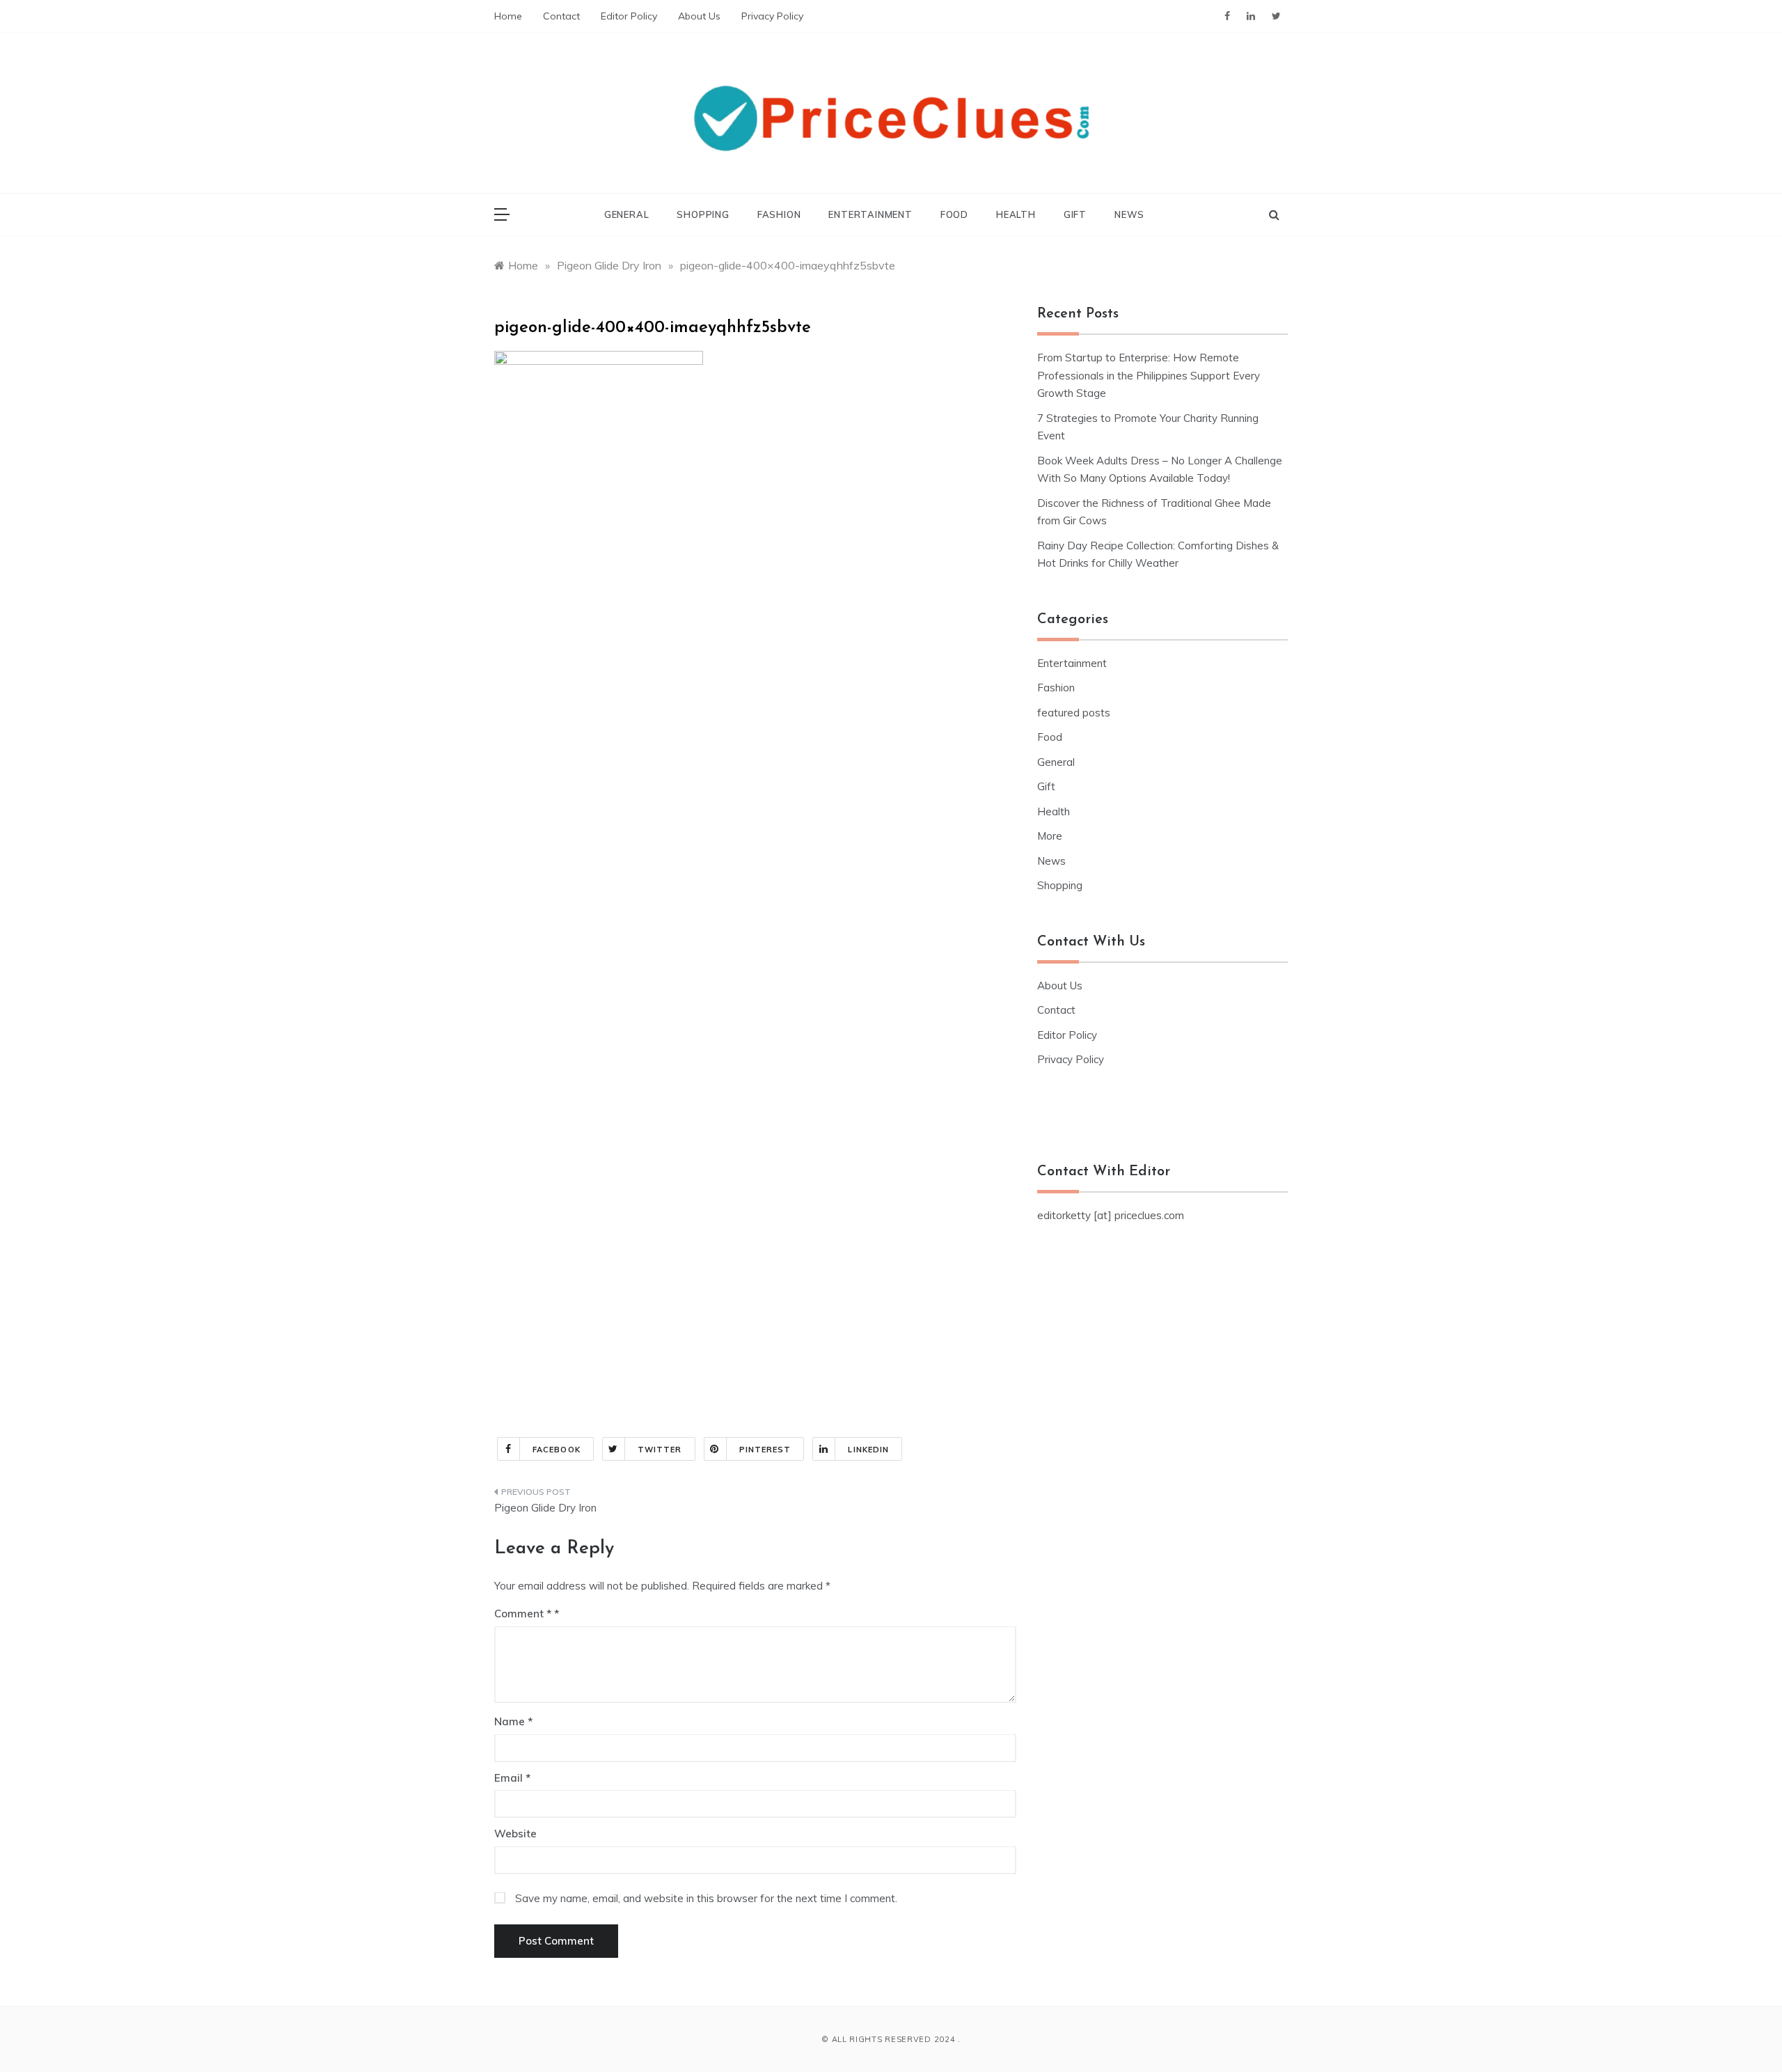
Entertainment (870, 214)
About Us (699, 16)
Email (512, 1778)
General (627, 214)
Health (1016, 214)
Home (508, 16)
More (1050, 836)
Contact (561, 16)
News (1129, 214)
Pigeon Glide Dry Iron (545, 1508)
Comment (523, 1614)
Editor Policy (629, 16)
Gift (1075, 214)
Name (513, 1721)
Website (515, 1834)
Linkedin (868, 1450)
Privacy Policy (772, 16)
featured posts (1074, 713)
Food (954, 214)
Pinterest (765, 1450)
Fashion (779, 214)
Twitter (660, 1450)
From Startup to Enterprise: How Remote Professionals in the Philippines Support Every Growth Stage (1149, 375)
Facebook (557, 1450)
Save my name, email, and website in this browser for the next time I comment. (706, 1898)
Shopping (703, 214)
